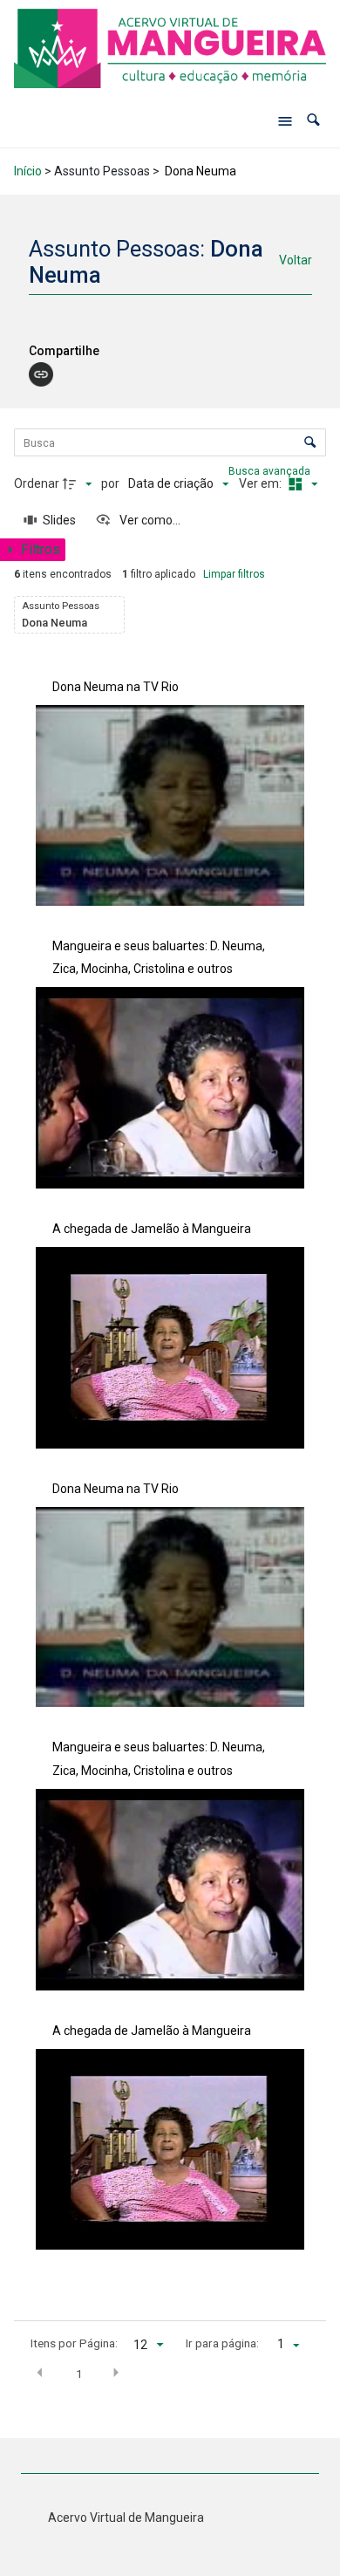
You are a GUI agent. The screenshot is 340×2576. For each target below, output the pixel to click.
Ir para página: (222, 2343)
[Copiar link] (41, 374)
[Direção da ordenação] (79, 484)
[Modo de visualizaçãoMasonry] (301, 484)
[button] (313, 121)
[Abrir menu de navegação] (285, 121)
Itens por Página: (74, 2343)
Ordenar (37, 483)
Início (28, 171)
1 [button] (79, 2374)
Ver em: (262, 483)
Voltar (296, 260)
